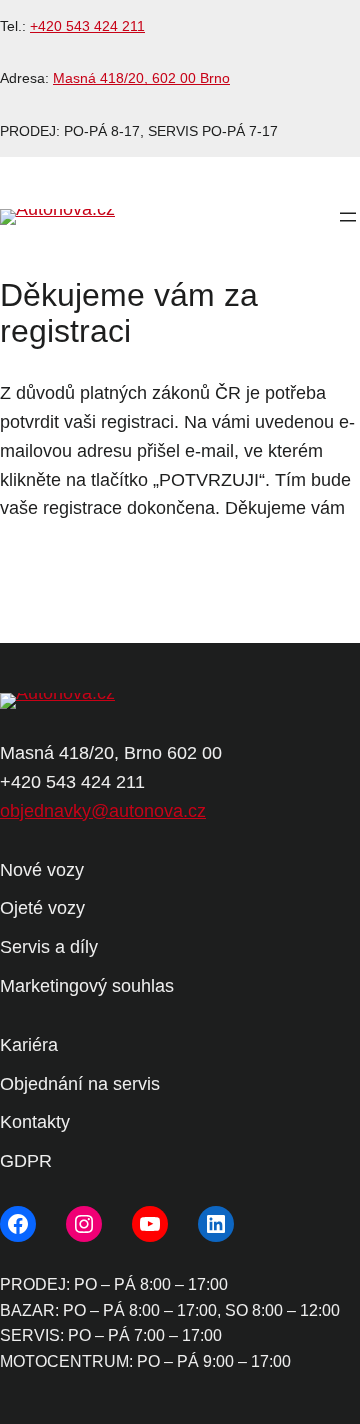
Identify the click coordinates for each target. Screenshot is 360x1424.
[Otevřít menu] (348, 217)
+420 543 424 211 (87, 26)
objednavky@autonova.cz (103, 811)
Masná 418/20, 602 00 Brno (141, 78)
